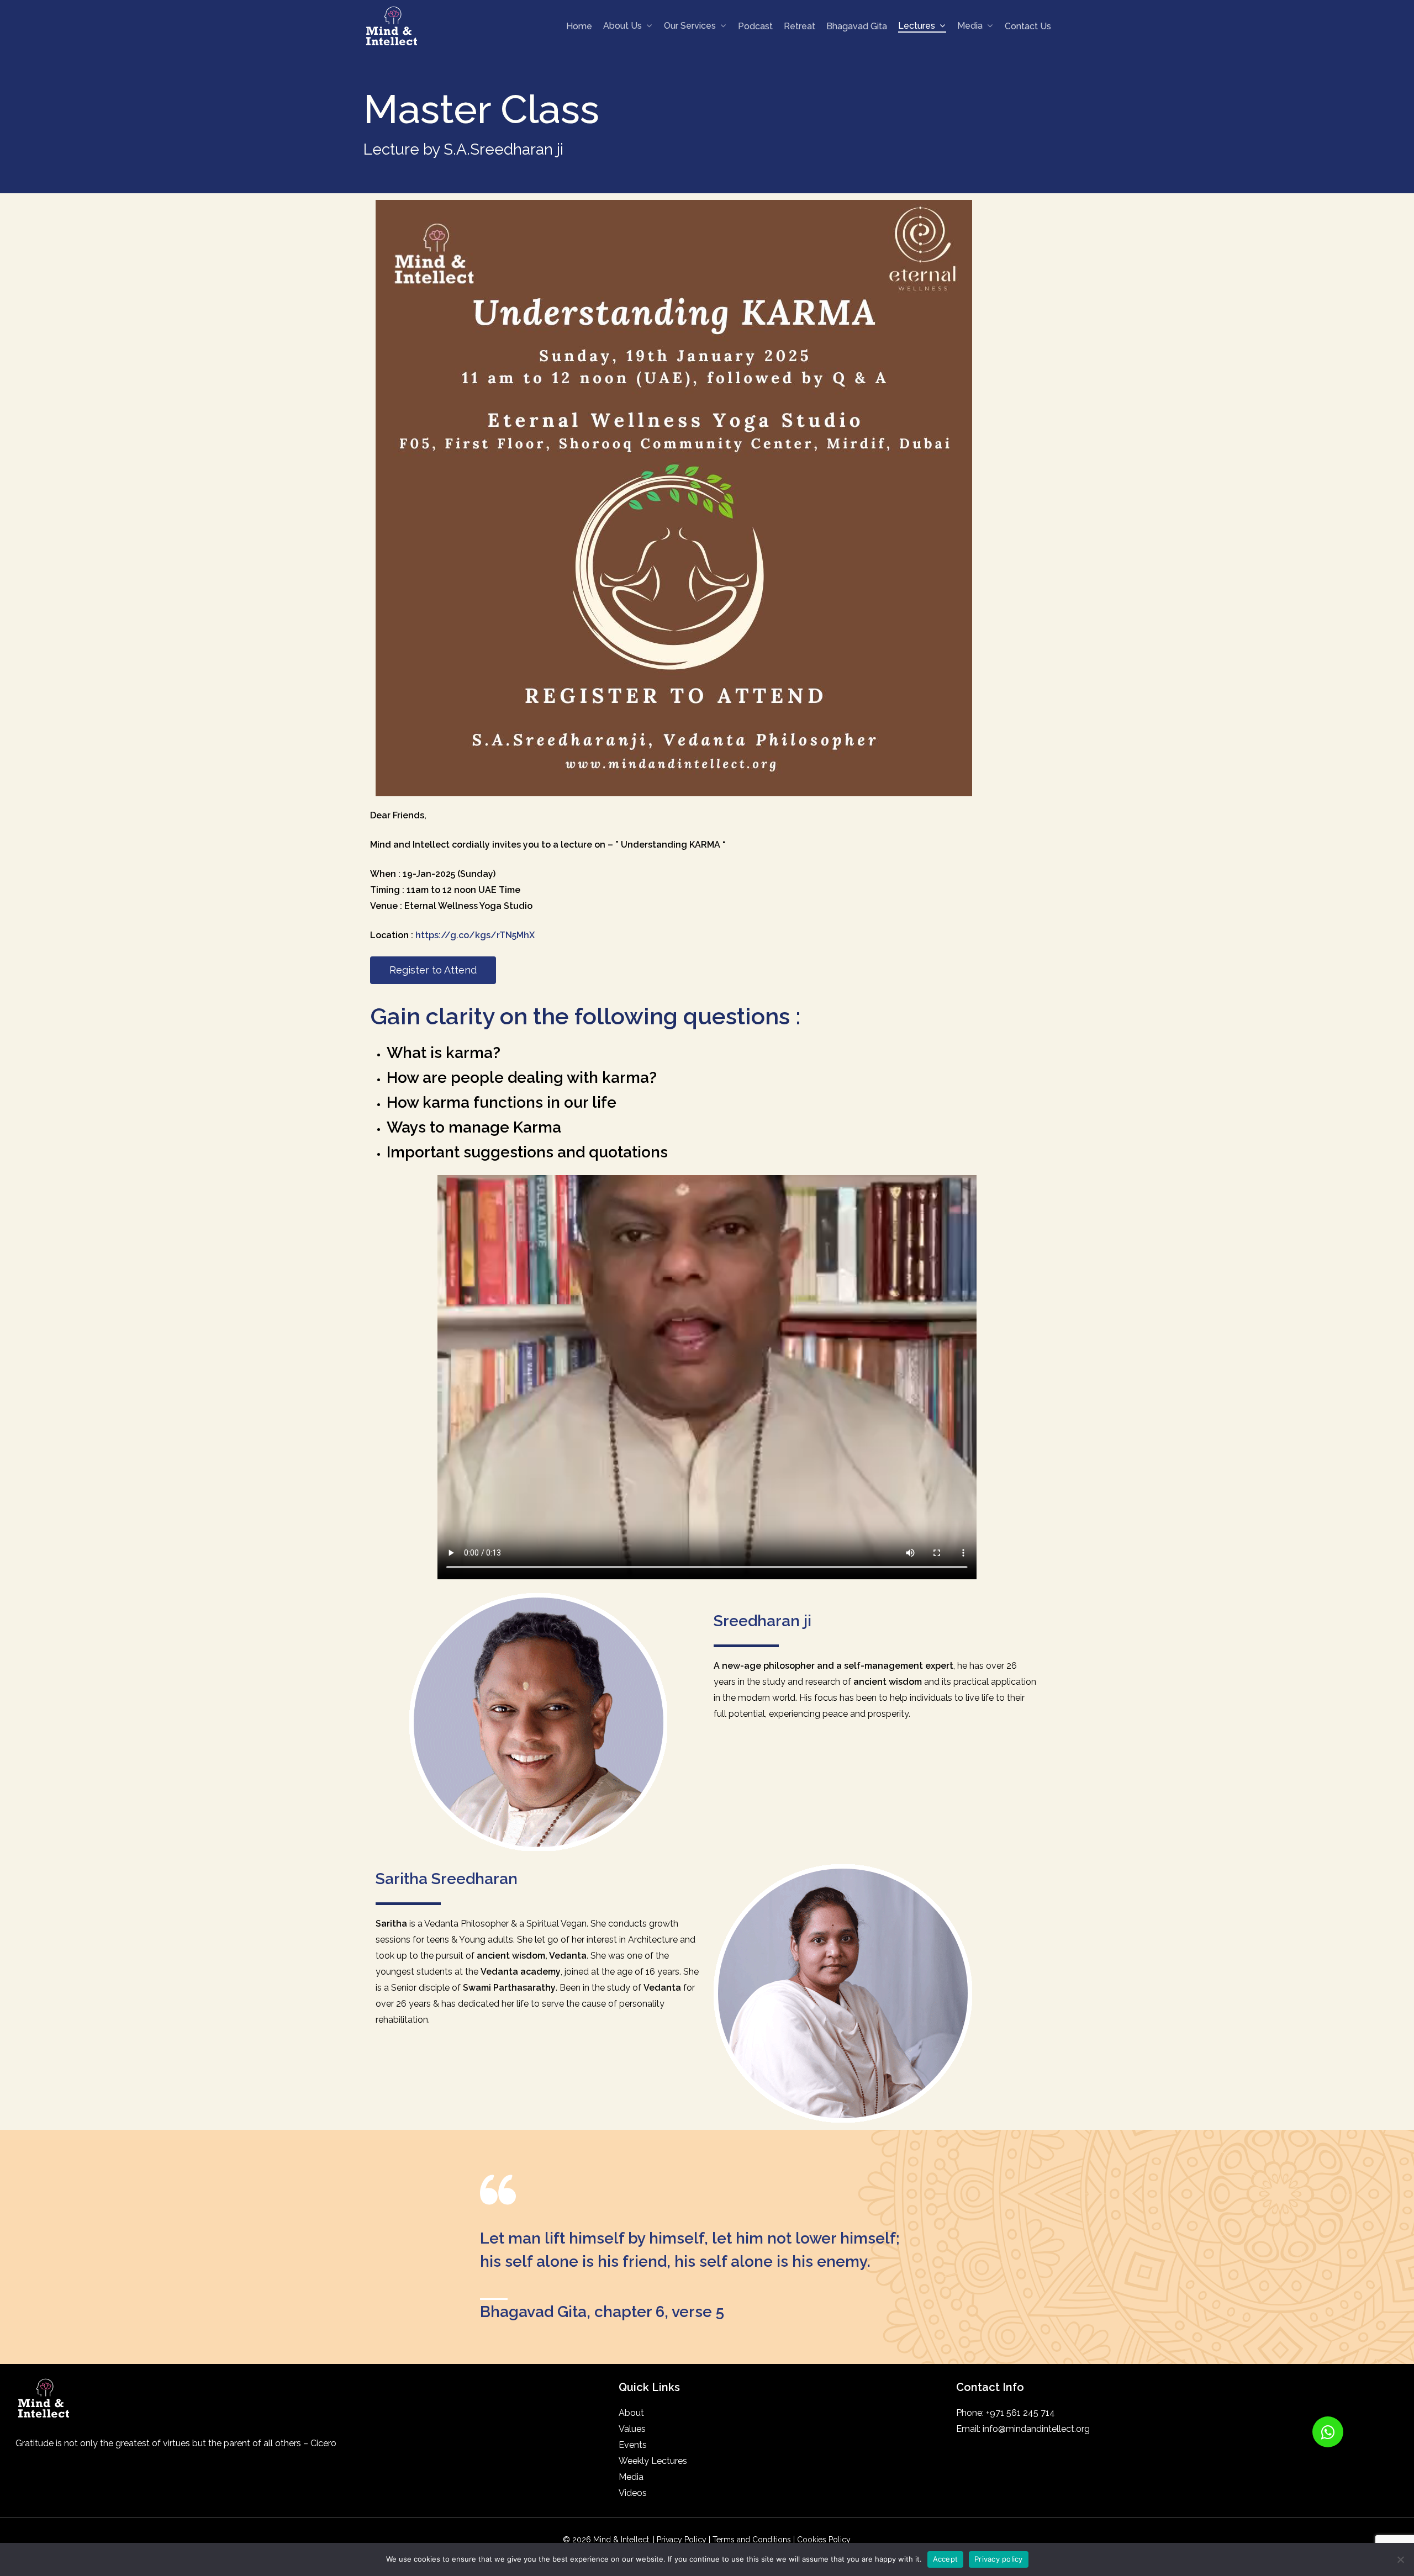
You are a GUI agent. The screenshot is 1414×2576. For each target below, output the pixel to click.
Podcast (755, 27)
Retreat (800, 27)
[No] (1400, 2559)
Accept (946, 2559)
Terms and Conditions (753, 2540)
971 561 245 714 (1022, 2413)
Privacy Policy (682, 2540)
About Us (622, 26)
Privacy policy (999, 2559)
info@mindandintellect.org (1036, 2429)
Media (631, 2477)
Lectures (917, 26)
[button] (1328, 2432)
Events (633, 2445)
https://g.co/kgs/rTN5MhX (475, 935)
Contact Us (1028, 27)
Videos (633, 2493)
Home (579, 27)
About (631, 2413)
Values (632, 2429)
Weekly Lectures (653, 2461)
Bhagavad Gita (857, 27)
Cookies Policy (824, 2540)
